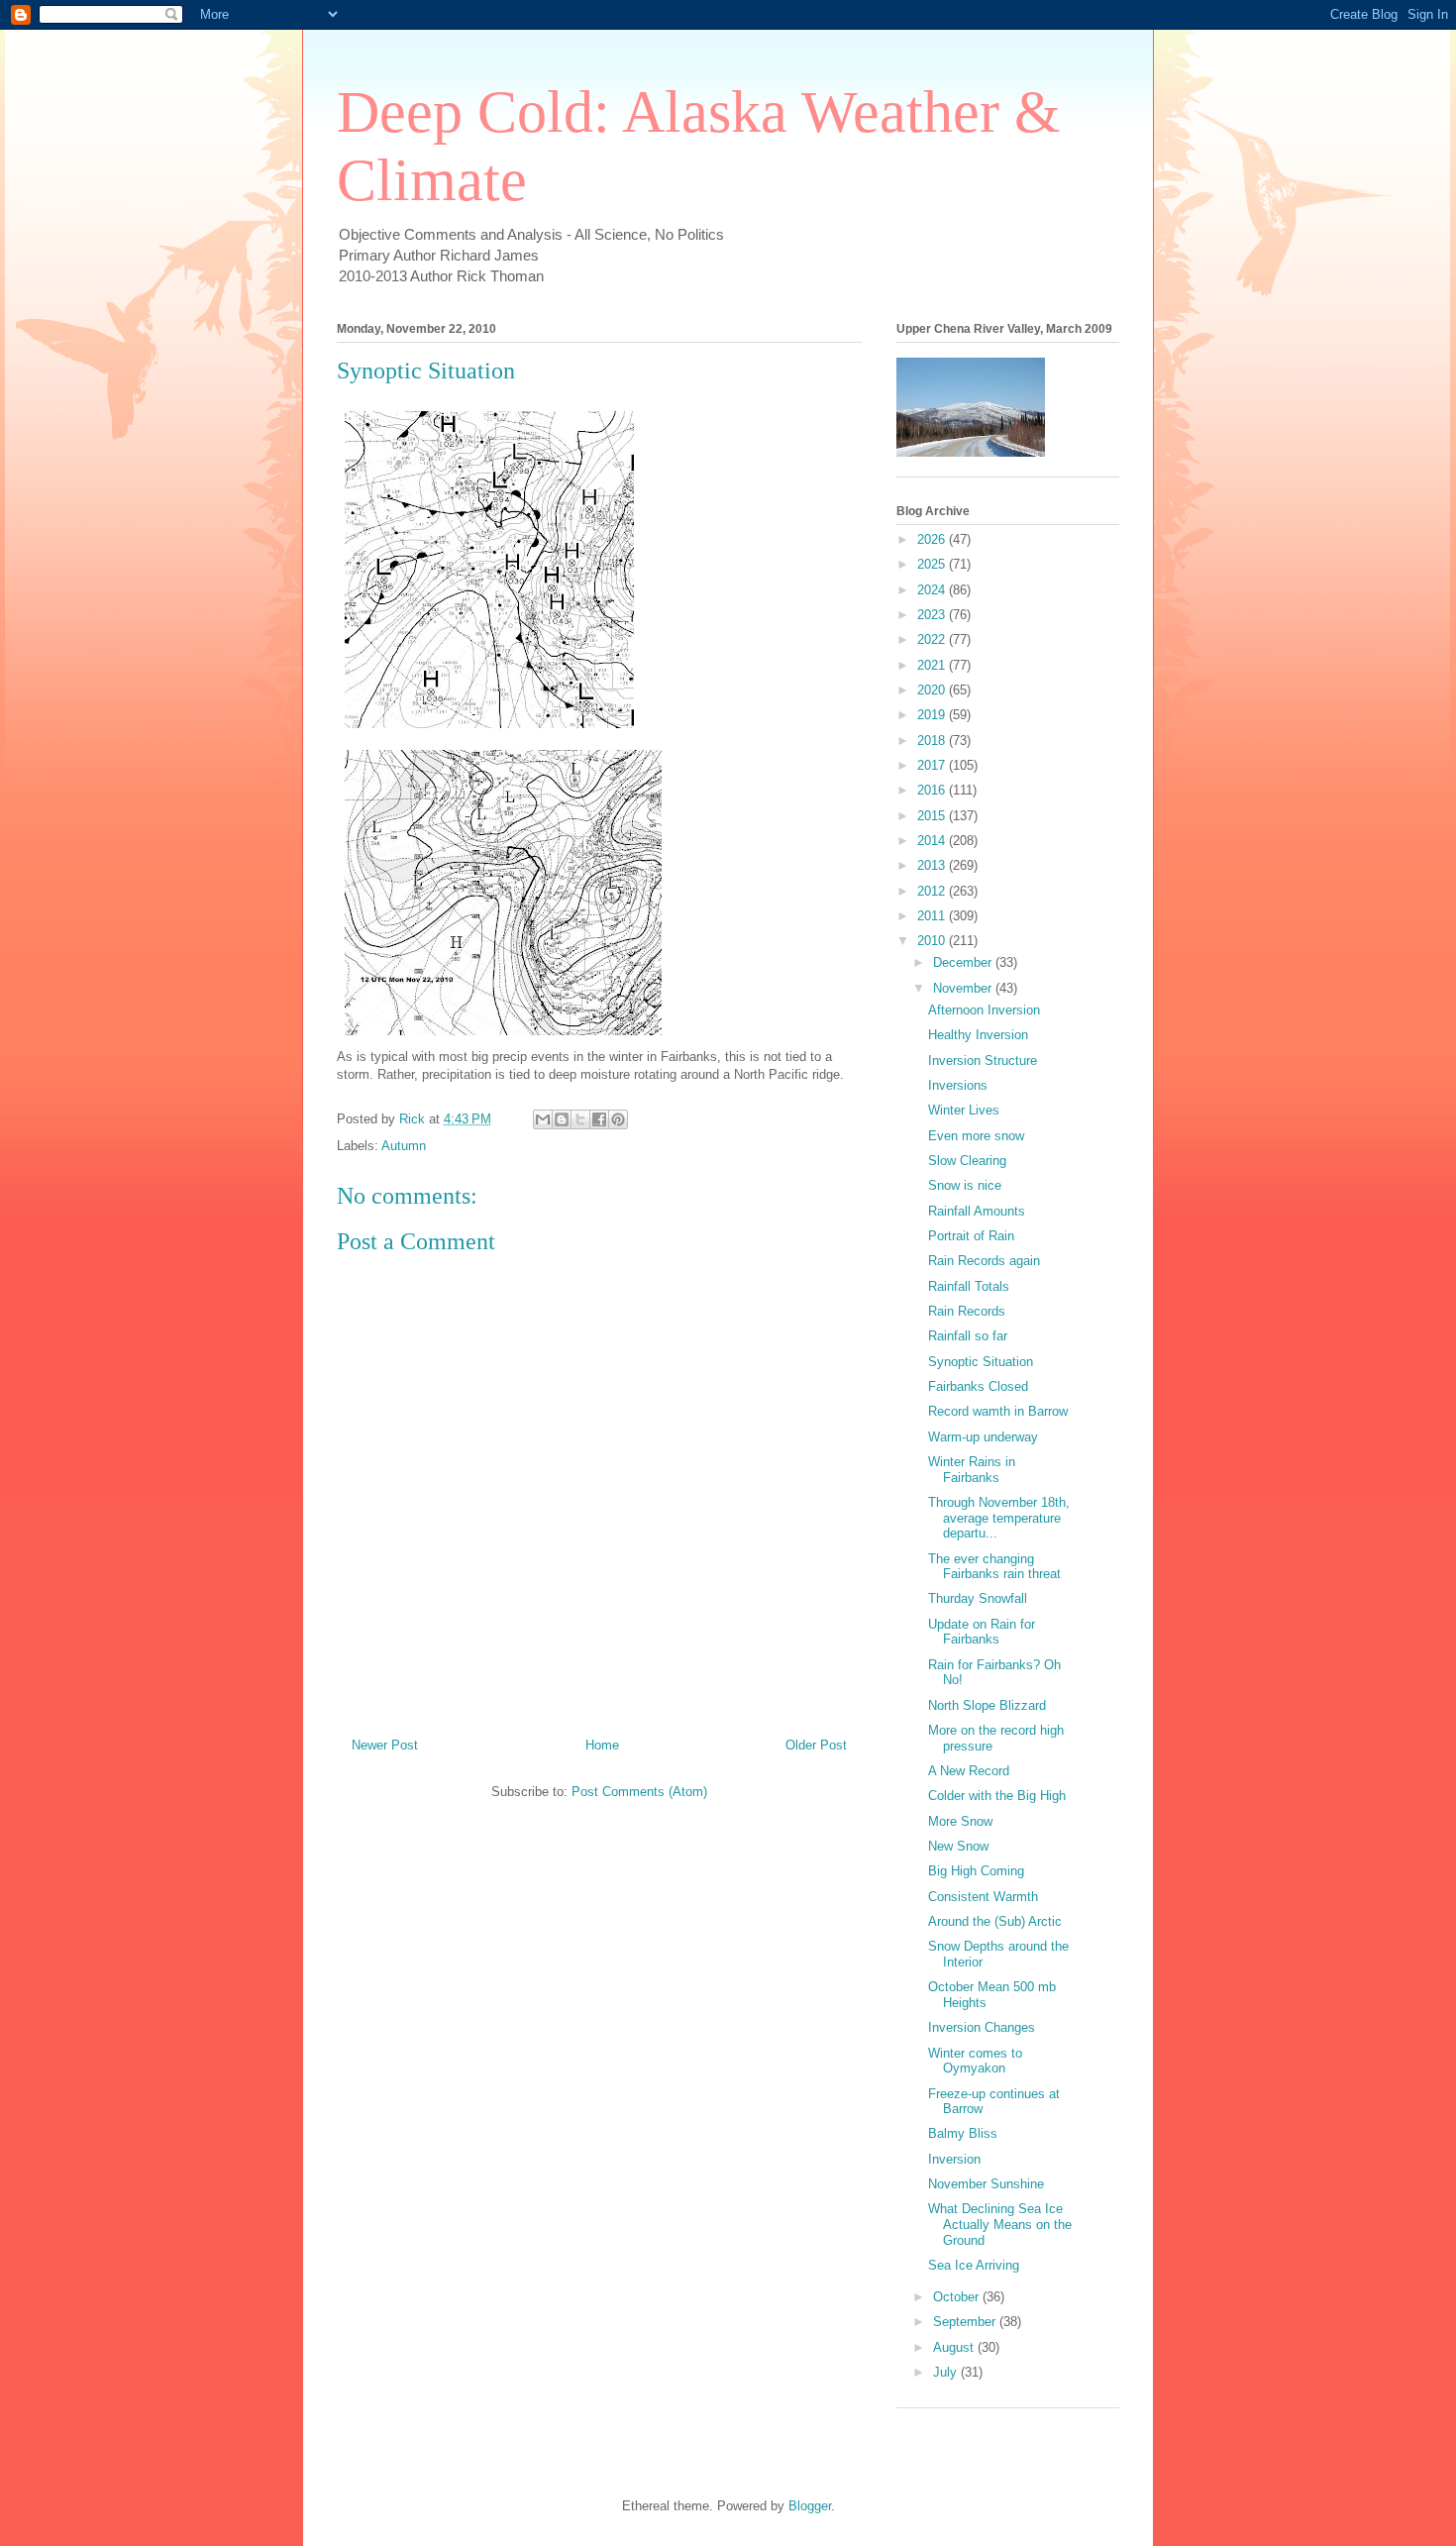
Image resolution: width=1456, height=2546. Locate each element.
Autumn (404, 1146)
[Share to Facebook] (599, 1119)
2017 (933, 765)
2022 (933, 639)
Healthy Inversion (978, 1035)
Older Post (816, 1745)
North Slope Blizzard (987, 1705)
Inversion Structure (983, 1061)
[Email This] (543, 1119)
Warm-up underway (983, 1437)
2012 (933, 891)
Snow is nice (965, 1185)
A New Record (969, 1771)
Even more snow (976, 1136)
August (955, 2347)
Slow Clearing (967, 1161)
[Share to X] (580, 1119)
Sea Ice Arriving (974, 2265)
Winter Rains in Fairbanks (972, 1470)
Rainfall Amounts (977, 1211)
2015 (933, 816)
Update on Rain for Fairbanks (982, 1632)
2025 (933, 564)
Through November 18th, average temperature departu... (999, 1518)
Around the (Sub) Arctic (995, 1921)
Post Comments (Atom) (639, 1792)
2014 (933, 841)
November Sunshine (986, 2184)
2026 (933, 539)
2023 (933, 615)
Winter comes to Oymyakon (975, 2061)
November (964, 988)
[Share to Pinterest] (618, 1119)
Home (602, 1745)
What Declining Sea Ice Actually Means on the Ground (1000, 2224)
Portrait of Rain (971, 1236)
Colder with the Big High (997, 1796)
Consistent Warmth (983, 1897)
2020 (933, 690)
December (964, 962)
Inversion (954, 2159)
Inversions (958, 1085)
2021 (933, 665)
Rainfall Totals (969, 1286)
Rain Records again (984, 1261)
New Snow (958, 1846)
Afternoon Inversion (984, 1010)
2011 (933, 916)
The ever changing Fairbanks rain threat (994, 1567)
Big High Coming (976, 1871)
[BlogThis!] (562, 1119)
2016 (933, 790)
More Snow (960, 1821)
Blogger (810, 2506)
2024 (933, 590)
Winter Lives (964, 1110)
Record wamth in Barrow (998, 1411)
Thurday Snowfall (978, 1598)
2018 (933, 741)
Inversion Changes (982, 2027)
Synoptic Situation (981, 1362)
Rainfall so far (968, 1336)
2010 (933, 941)
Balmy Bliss (963, 2133)
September (966, 2322)
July (947, 2372)
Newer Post (385, 1745)
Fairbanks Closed (978, 1386)
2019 (933, 715)
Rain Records (967, 1311)
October (958, 2297)
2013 (933, 865)
